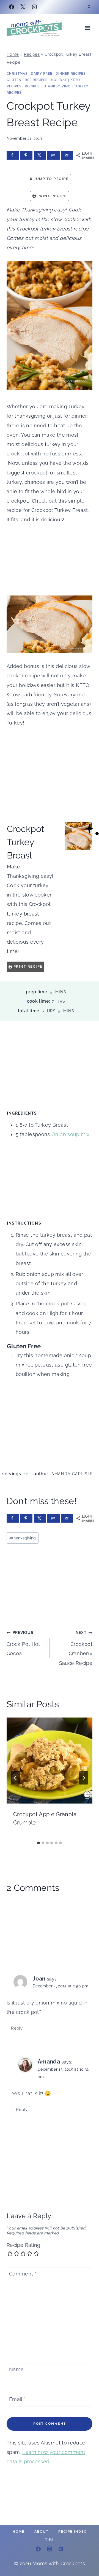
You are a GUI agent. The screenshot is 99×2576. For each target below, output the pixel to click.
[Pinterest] (61, 2549)
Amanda (49, 2062)
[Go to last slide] (15, 1778)
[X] (23, 7)
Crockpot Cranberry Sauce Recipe (76, 1648)
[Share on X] (40, 155)
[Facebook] (12, 7)
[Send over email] (67, 155)
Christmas (17, 74)
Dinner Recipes (71, 74)
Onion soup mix (70, 1134)
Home (13, 54)
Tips (50, 2540)
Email (17, 2399)
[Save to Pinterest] (26, 155)
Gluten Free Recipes (27, 80)
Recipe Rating (24, 2245)
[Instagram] (34, 7)
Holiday (59, 80)
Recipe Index (72, 2532)
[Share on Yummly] (53, 155)
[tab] (38, 1843)
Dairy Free (42, 74)
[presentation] (50, 1761)
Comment (23, 2274)
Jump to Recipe (51, 179)
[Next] (84, 1778)
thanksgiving (23, 1538)
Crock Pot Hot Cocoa (23, 1643)
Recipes (32, 54)
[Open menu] (87, 28)
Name (18, 2370)
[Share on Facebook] (13, 155)
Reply (17, 2028)
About (41, 2532)
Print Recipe (51, 196)
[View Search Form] (89, 7)
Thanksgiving (57, 86)
